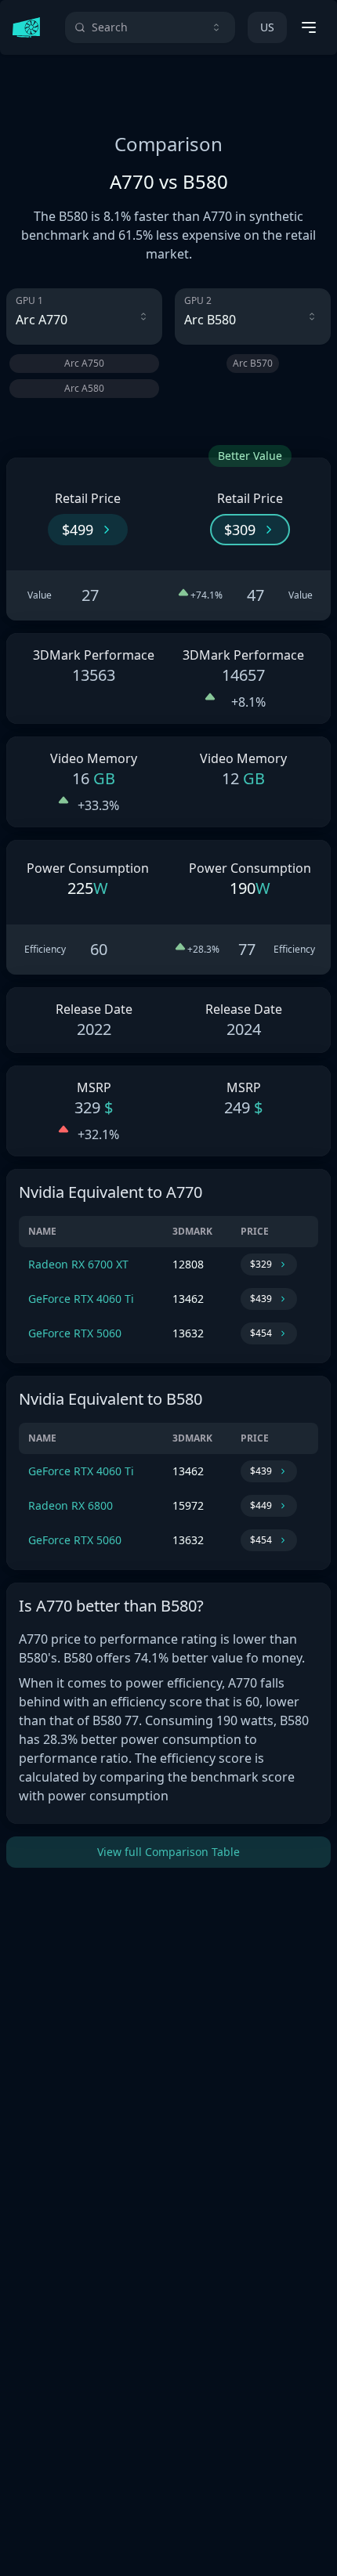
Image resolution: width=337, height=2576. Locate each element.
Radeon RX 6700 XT (78, 1264)
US (267, 27)
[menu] (309, 27)
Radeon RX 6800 (71, 1505)
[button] (88, 530)
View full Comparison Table (168, 1852)
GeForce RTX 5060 (75, 1333)
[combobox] (150, 27)
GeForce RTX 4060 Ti (81, 1299)
